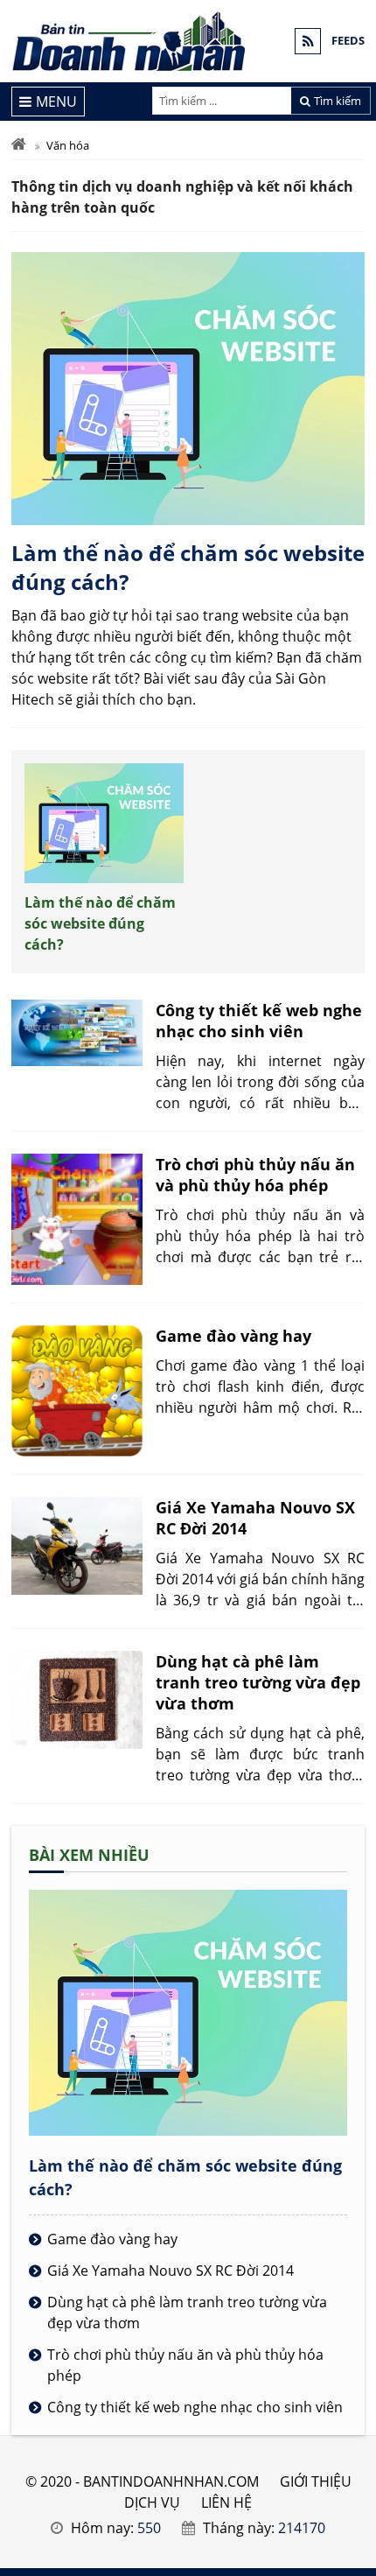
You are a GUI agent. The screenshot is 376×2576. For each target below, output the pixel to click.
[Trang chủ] (19, 145)
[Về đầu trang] (353, 1033)
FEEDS (348, 40)
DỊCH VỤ (152, 2502)
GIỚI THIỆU (316, 2481)
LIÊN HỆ (226, 2502)
